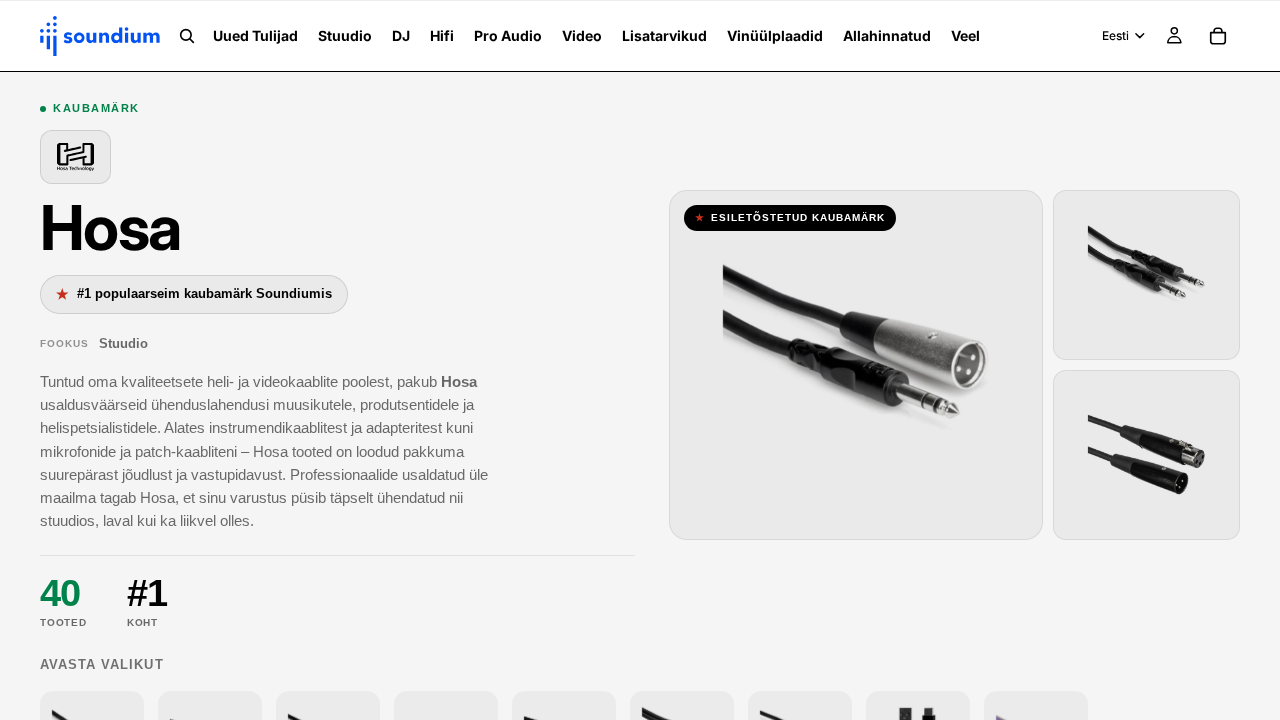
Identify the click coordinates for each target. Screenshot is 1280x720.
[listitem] (965, 35)
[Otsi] (187, 36)
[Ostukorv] (1218, 36)
